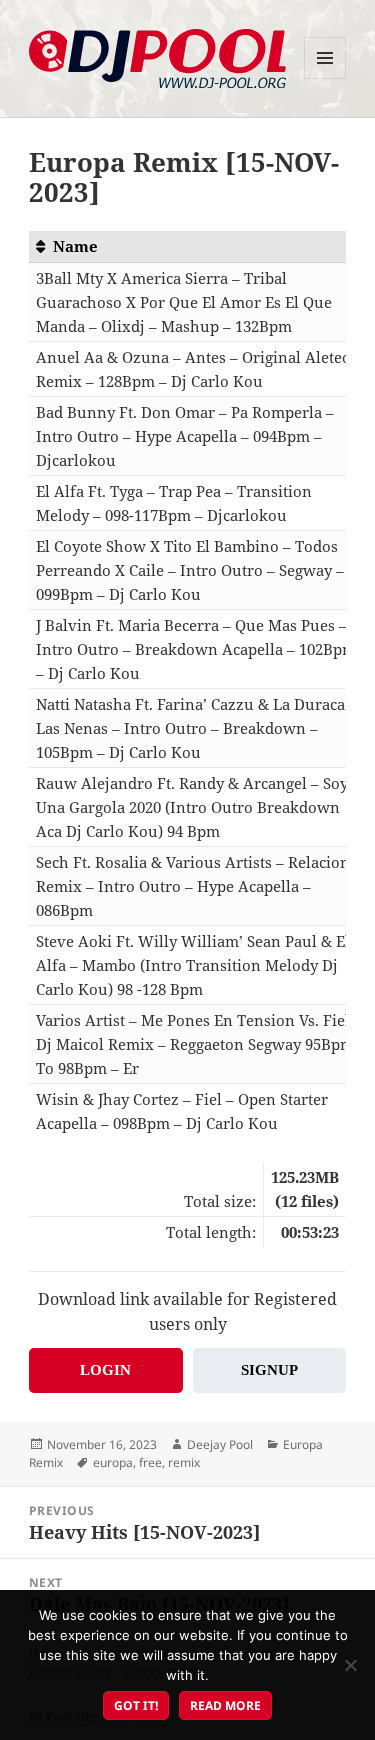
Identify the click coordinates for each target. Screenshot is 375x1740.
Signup (269, 1370)
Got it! (136, 1705)
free (150, 1462)
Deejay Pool (220, 1444)
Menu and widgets (325, 78)
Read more (225, 1705)
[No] (350, 1665)
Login (105, 1370)
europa (113, 1462)
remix (184, 1462)
